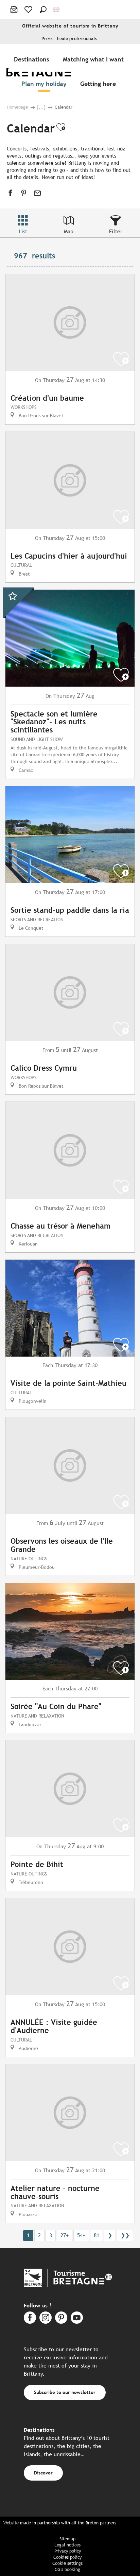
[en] (57, 10)
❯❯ (125, 2235)
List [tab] (23, 231)
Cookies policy (67, 2557)
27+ (65, 2235)
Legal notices (67, 2545)
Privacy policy (68, 2551)
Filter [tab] (116, 231)
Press (47, 39)
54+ (81, 2235)
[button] (43, 10)
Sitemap (67, 2539)
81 (97, 2235)
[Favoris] (29, 10)
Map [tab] (69, 231)
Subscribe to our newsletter (65, 2392)
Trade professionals (76, 39)
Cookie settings (67, 2563)
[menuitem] (33, 59)
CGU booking (67, 2569)
